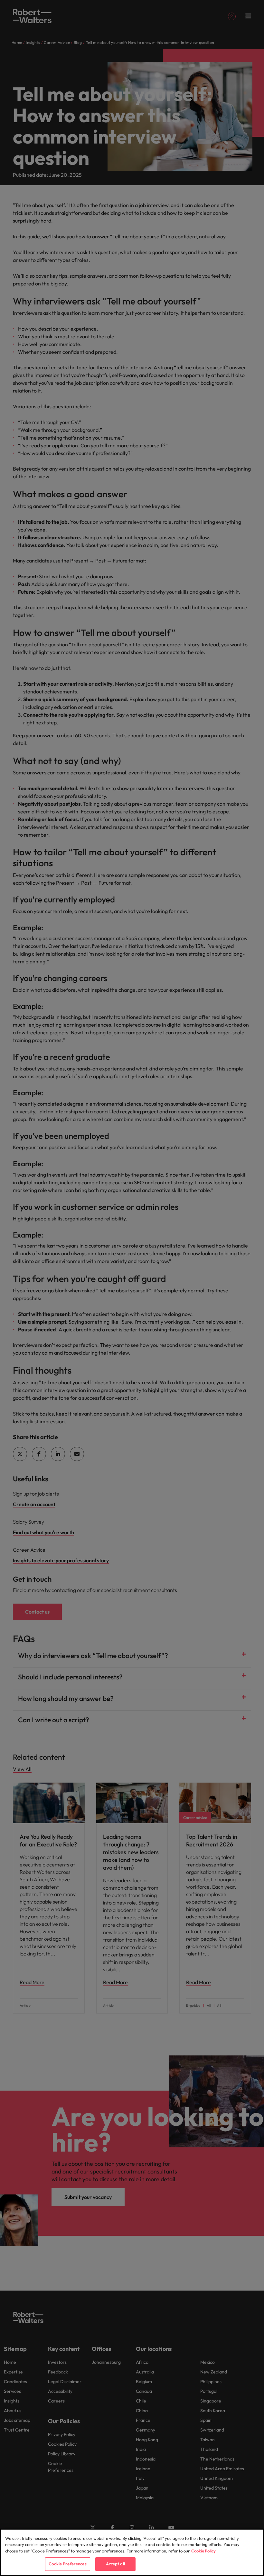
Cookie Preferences (67, 2564)
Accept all (115, 2564)
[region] (132, 2552)
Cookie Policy (203, 2551)
